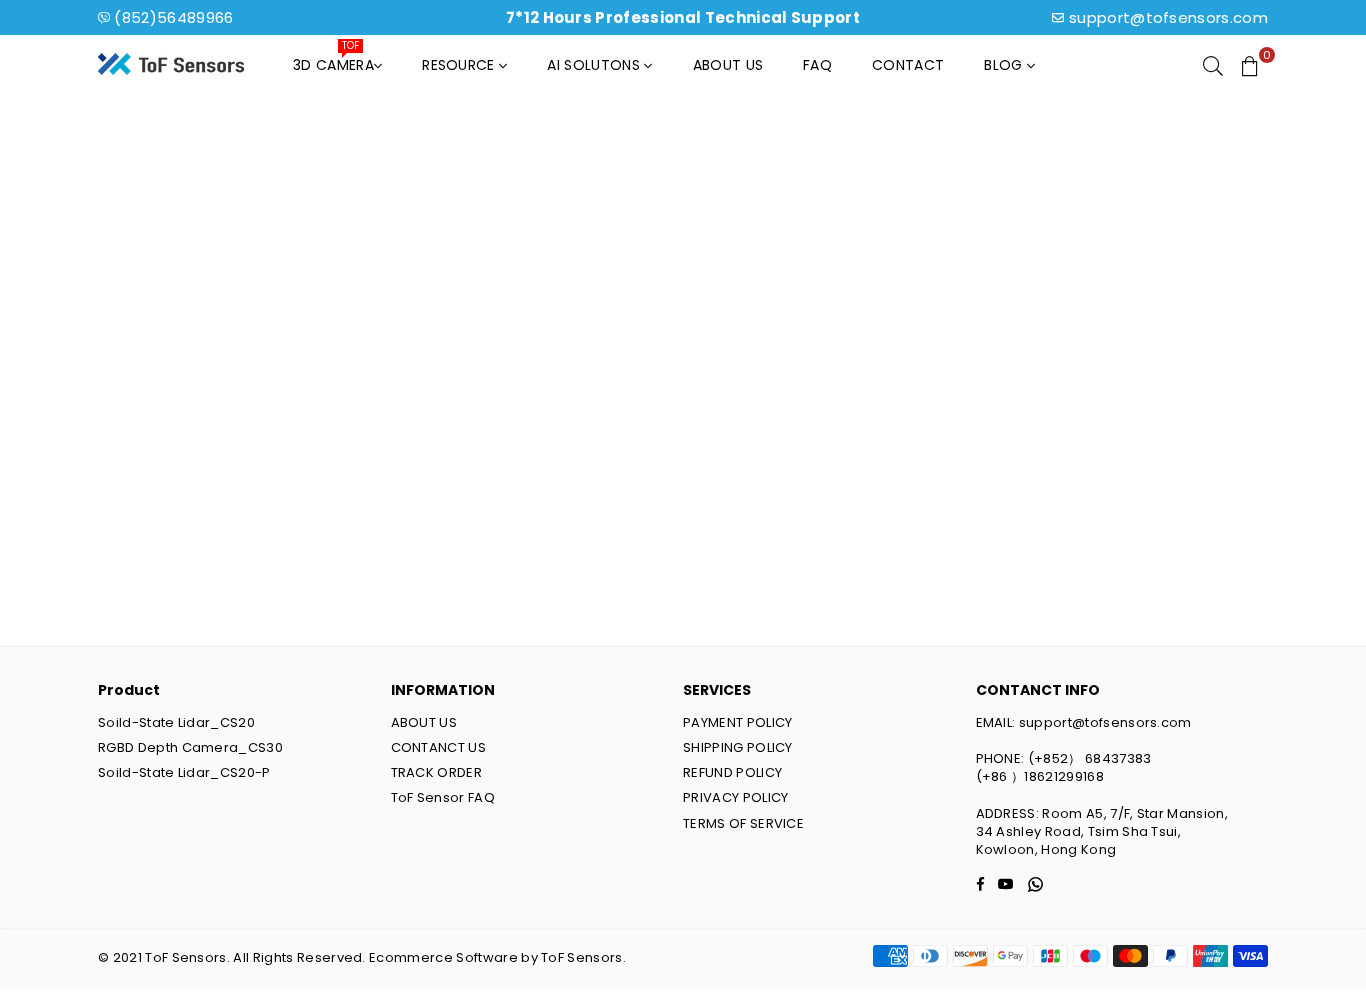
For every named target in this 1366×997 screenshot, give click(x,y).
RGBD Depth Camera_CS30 (190, 747)
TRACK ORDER (437, 772)
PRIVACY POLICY (735, 797)
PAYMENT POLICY (737, 722)
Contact (908, 65)
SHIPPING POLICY (738, 747)
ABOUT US (424, 722)
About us (728, 65)
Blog (1005, 65)
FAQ (817, 65)
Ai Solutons (595, 65)
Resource (460, 65)
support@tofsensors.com (1168, 17)
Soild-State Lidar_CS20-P (184, 772)
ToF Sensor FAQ (443, 797)
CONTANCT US (439, 747)
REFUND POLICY (732, 772)
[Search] (1213, 65)
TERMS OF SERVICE (743, 823)
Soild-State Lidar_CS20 (176, 722)
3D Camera (333, 60)
